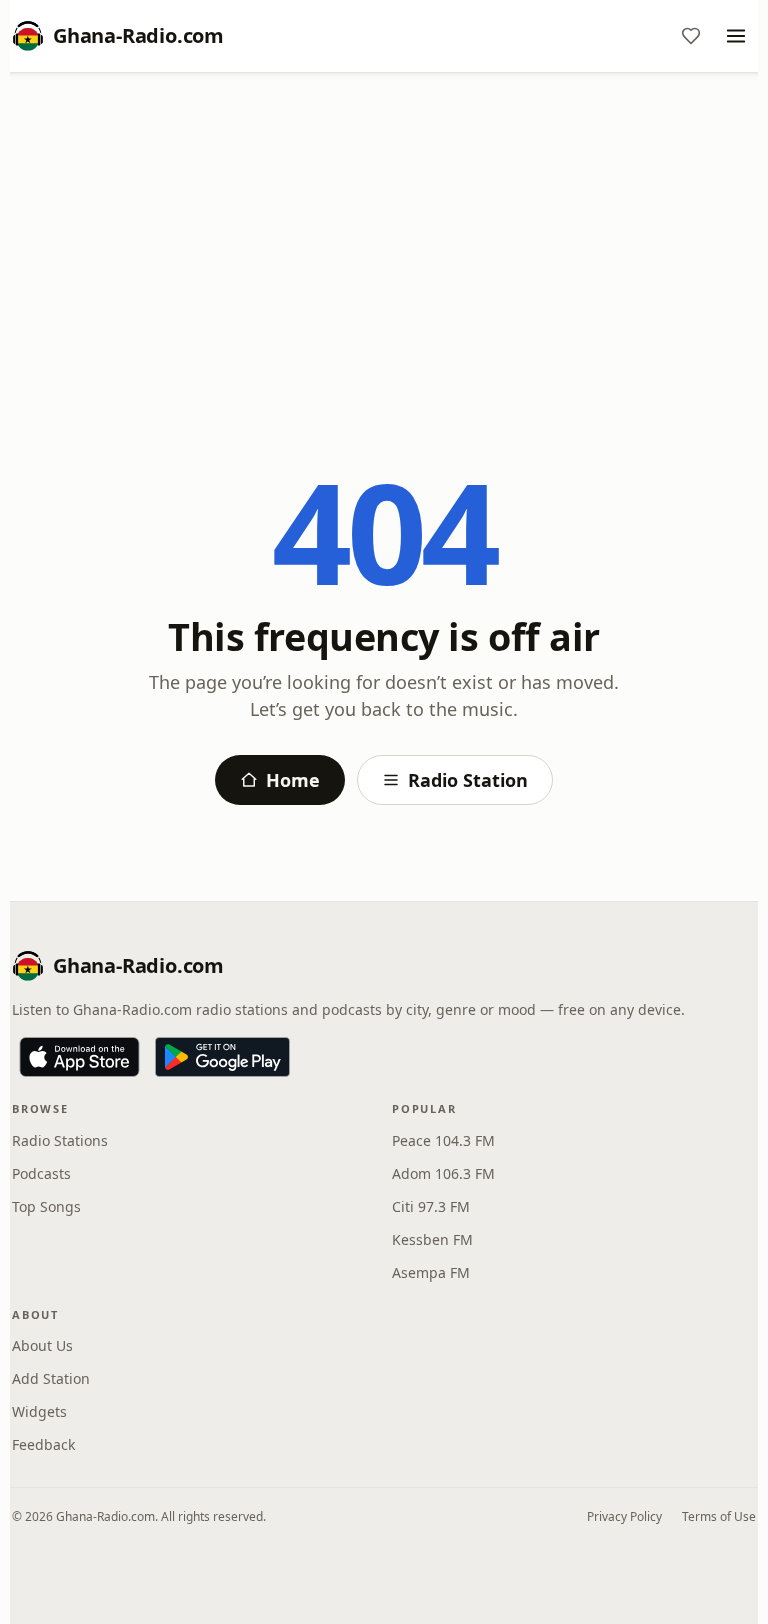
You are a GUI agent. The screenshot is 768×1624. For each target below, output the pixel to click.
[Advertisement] (384, 237)
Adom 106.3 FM (443, 1173)
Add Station (51, 1378)
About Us (42, 1345)
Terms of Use (719, 1516)
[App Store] (79, 1057)
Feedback (43, 1444)
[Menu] (736, 36)
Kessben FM (432, 1239)
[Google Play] (222, 1057)
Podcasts (41, 1173)
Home (293, 780)
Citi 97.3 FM (431, 1206)
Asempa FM (431, 1272)
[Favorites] (691, 36)
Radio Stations (60, 1140)
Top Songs (46, 1206)
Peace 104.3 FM (443, 1140)
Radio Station (468, 780)
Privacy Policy (624, 1516)
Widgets (39, 1411)
